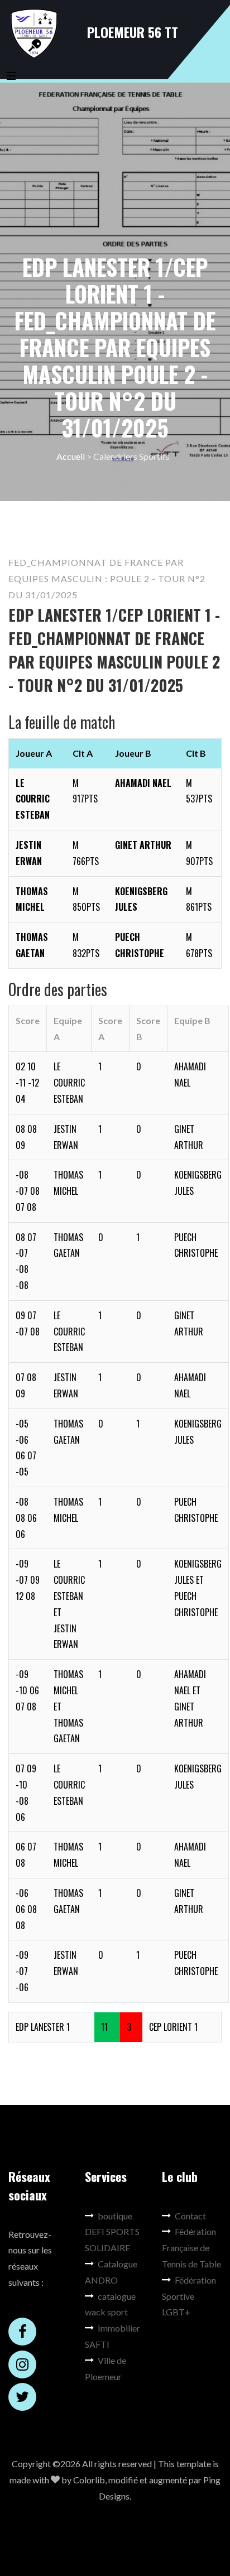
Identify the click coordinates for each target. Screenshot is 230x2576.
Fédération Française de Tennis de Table (191, 2248)
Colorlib (89, 2480)
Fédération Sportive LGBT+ (189, 2296)
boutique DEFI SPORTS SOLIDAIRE (112, 2232)
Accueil (71, 456)
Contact (190, 2216)
